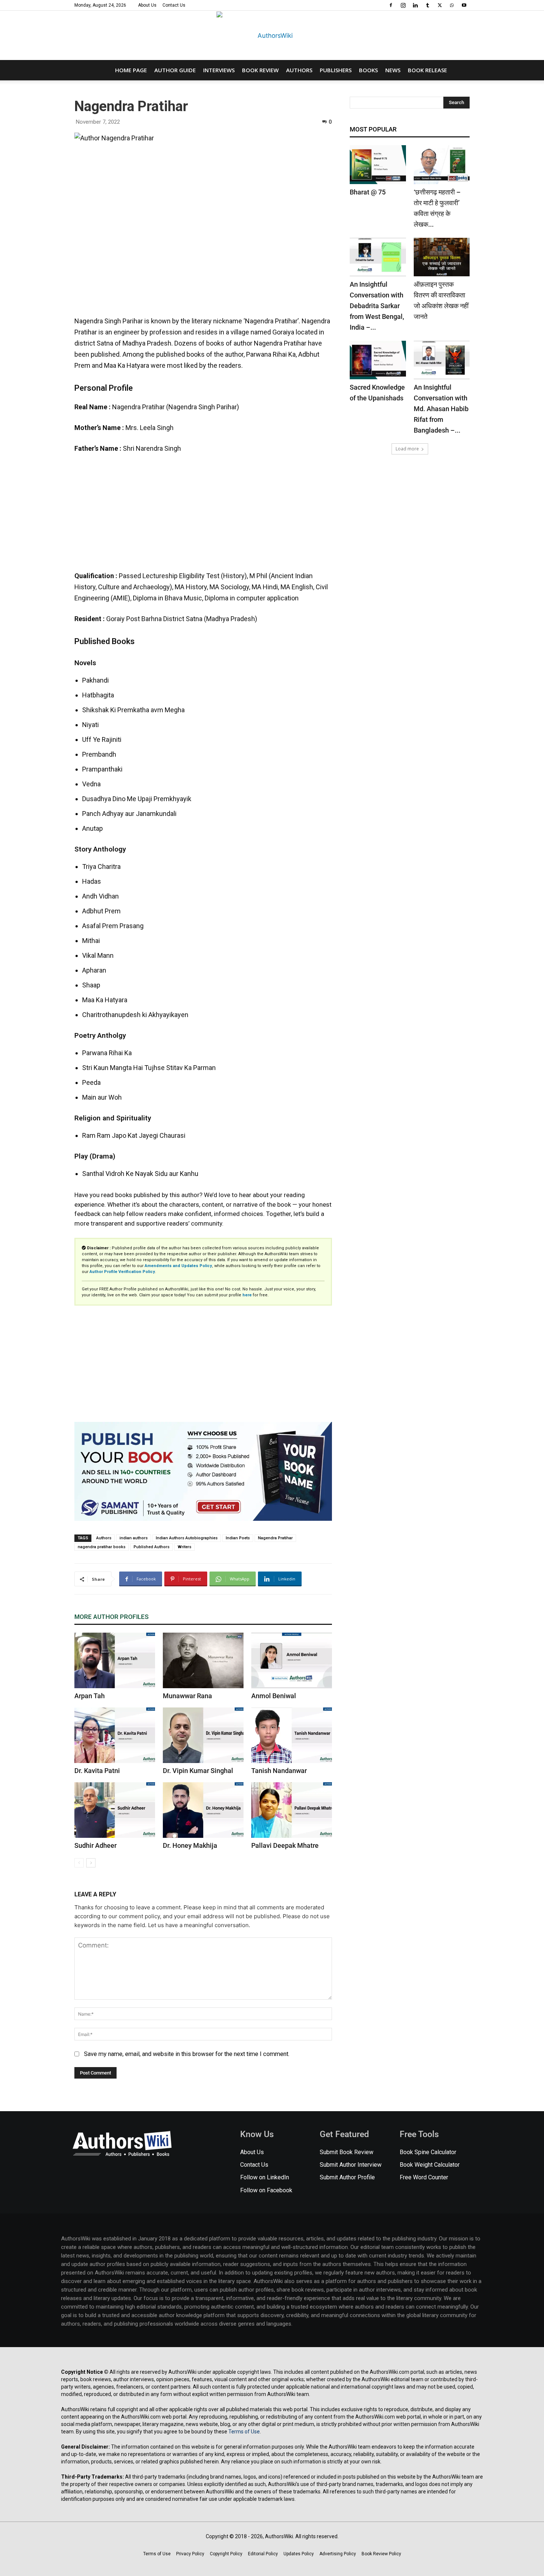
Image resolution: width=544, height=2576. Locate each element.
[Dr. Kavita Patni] (115, 1735)
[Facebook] (391, 5)
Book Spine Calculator (428, 2152)
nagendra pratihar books (102, 1547)
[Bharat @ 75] (378, 164)
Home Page (131, 70)
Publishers (336, 70)
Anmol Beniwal (274, 1696)
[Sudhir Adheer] (115, 1810)
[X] (440, 5)
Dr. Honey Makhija (190, 1845)
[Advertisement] (203, 516)
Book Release (427, 70)
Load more (407, 449)
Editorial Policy (263, 2554)
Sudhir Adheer (95, 1845)
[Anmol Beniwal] (292, 1660)
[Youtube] (464, 5)
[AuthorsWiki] (272, 36)
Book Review (260, 70)
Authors (299, 70)
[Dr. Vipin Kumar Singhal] (203, 1735)
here (247, 1295)
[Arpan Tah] (115, 1660)
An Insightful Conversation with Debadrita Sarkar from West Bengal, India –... (377, 306)
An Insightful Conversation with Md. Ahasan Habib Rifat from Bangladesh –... (441, 409)
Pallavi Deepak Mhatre (285, 1845)
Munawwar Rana (187, 1696)
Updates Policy (299, 2554)
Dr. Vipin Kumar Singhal (198, 1771)
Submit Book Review (347, 2152)
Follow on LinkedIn (265, 2177)
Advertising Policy (338, 2554)
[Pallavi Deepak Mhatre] (292, 1810)
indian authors (134, 1538)
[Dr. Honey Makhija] (203, 1810)
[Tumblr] (427, 5)
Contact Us (174, 5)
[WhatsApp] (452, 5)
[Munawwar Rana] (203, 1660)
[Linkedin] (415, 5)
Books (368, 70)
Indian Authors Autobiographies (187, 1538)
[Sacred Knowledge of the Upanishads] (378, 360)
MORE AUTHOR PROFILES (112, 1617)
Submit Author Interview (351, 2165)
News (393, 70)
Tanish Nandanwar (279, 1771)
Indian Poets (238, 1538)
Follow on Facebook (266, 2190)
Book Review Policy (381, 2554)
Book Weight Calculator (430, 2165)
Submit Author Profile (347, 2177)
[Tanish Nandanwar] (292, 1735)
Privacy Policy (190, 2554)
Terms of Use (244, 2432)
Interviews (219, 70)
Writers (184, 1547)
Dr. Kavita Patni (97, 1771)
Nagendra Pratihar (275, 1538)
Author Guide (175, 70)
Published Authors (152, 1547)
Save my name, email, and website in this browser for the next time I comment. (187, 2054)
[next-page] (91, 1863)
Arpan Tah (90, 1696)
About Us (147, 5)
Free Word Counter (424, 2177)
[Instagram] (403, 5)
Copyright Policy (226, 2554)
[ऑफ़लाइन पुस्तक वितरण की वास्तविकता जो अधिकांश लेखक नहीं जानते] (442, 257)
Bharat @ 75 (368, 192)
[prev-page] (79, 1863)
